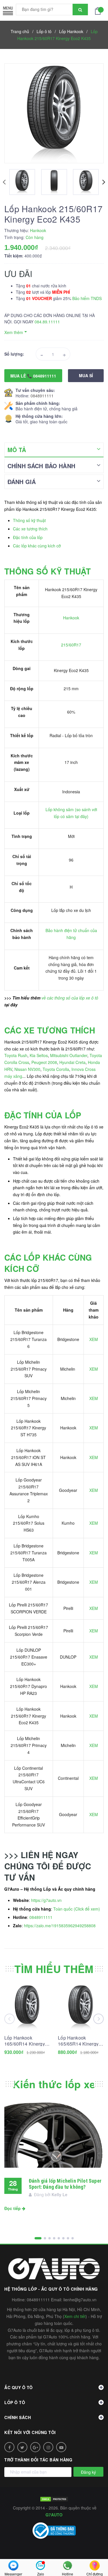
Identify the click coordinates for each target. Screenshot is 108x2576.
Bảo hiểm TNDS (87, 298)
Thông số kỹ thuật (29, 520)
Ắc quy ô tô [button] (19, 2387)
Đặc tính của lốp (28, 537)
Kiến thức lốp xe (54, 2084)
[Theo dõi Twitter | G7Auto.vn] (22, 2447)
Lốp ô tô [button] (15, 2402)
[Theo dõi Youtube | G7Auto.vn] (61, 2447)
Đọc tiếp (13, 2208)
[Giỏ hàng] (99, 10)
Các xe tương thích (30, 529)
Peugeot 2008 (44, 1062)
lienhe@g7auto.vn (80, 2300)
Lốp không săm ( (61, 809)
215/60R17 (71, 645)
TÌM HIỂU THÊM (54, 1969)
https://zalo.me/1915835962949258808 (60, 1926)
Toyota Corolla (56, 1069)
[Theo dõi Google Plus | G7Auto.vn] (35, 2447)
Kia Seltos (39, 1055)
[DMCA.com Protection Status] (54, 2499)
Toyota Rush (16, 1055)
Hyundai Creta (72, 1062)
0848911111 (42, 396)
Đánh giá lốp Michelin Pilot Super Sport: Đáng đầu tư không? (65, 2184)
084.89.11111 (47, 322)
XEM (94, 1339)
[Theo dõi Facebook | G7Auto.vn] (9, 2447)
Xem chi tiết (75, 2316)
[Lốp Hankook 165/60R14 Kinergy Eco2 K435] (27, 2007)
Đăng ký (88, 2472)
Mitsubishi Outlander (69, 1055)
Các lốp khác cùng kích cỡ (37, 546)
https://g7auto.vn (46, 1900)
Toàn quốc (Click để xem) (77, 1909)
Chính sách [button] (18, 2417)
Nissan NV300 (27, 1069)
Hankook (71, 618)
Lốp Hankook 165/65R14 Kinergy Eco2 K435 (78, 2041)
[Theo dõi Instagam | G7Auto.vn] (48, 2447)
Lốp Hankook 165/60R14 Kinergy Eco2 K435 (25, 2041)
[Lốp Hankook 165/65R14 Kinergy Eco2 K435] (81, 2007)
